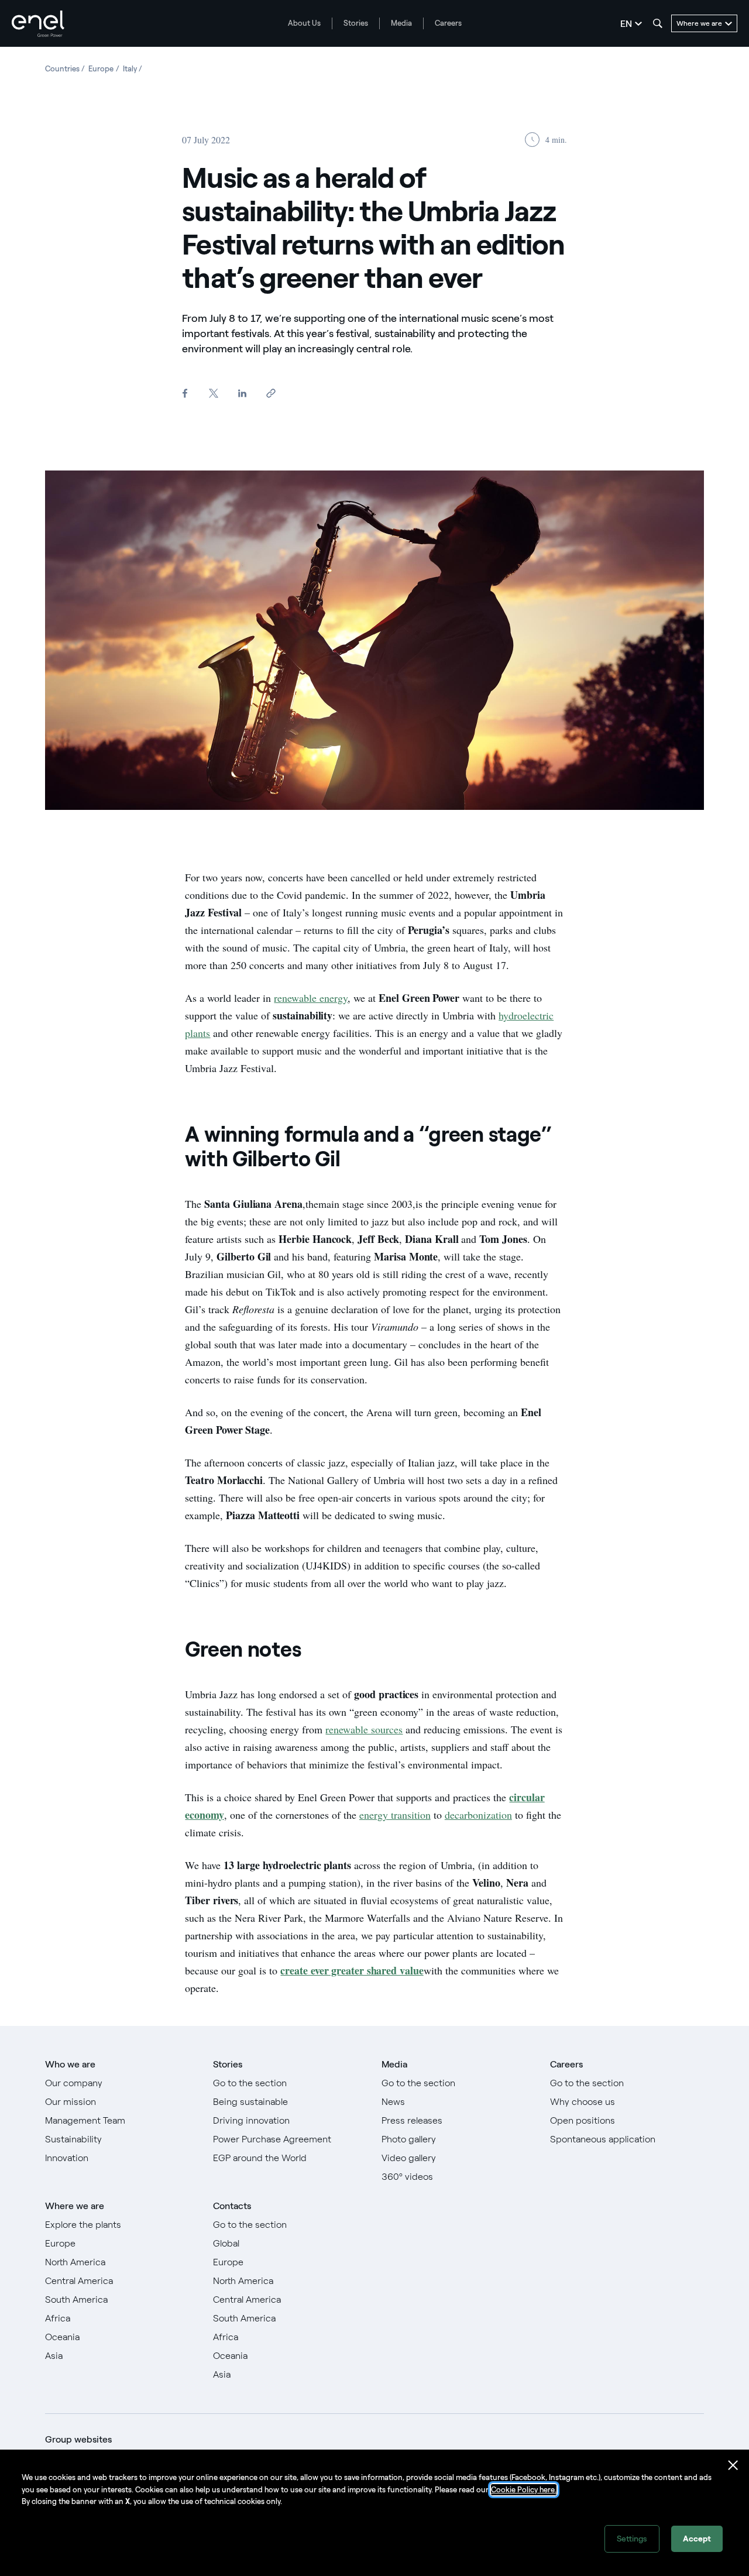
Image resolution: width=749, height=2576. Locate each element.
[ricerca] (658, 23)
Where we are (75, 2206)
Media (401, 23)
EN (626, 24)
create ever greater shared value (352, 1970)
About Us (304, 23)
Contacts (232, 2206)
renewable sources (364, 1729)
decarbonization (478, 1815)
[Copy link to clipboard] (271, 394)
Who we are (70, 2064)
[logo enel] (38, 24)
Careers (448, 23)
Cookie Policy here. (524, 2490)
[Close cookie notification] (733, 2465)
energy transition (395, 1815)
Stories (356, 23)
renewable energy (311, 998)
